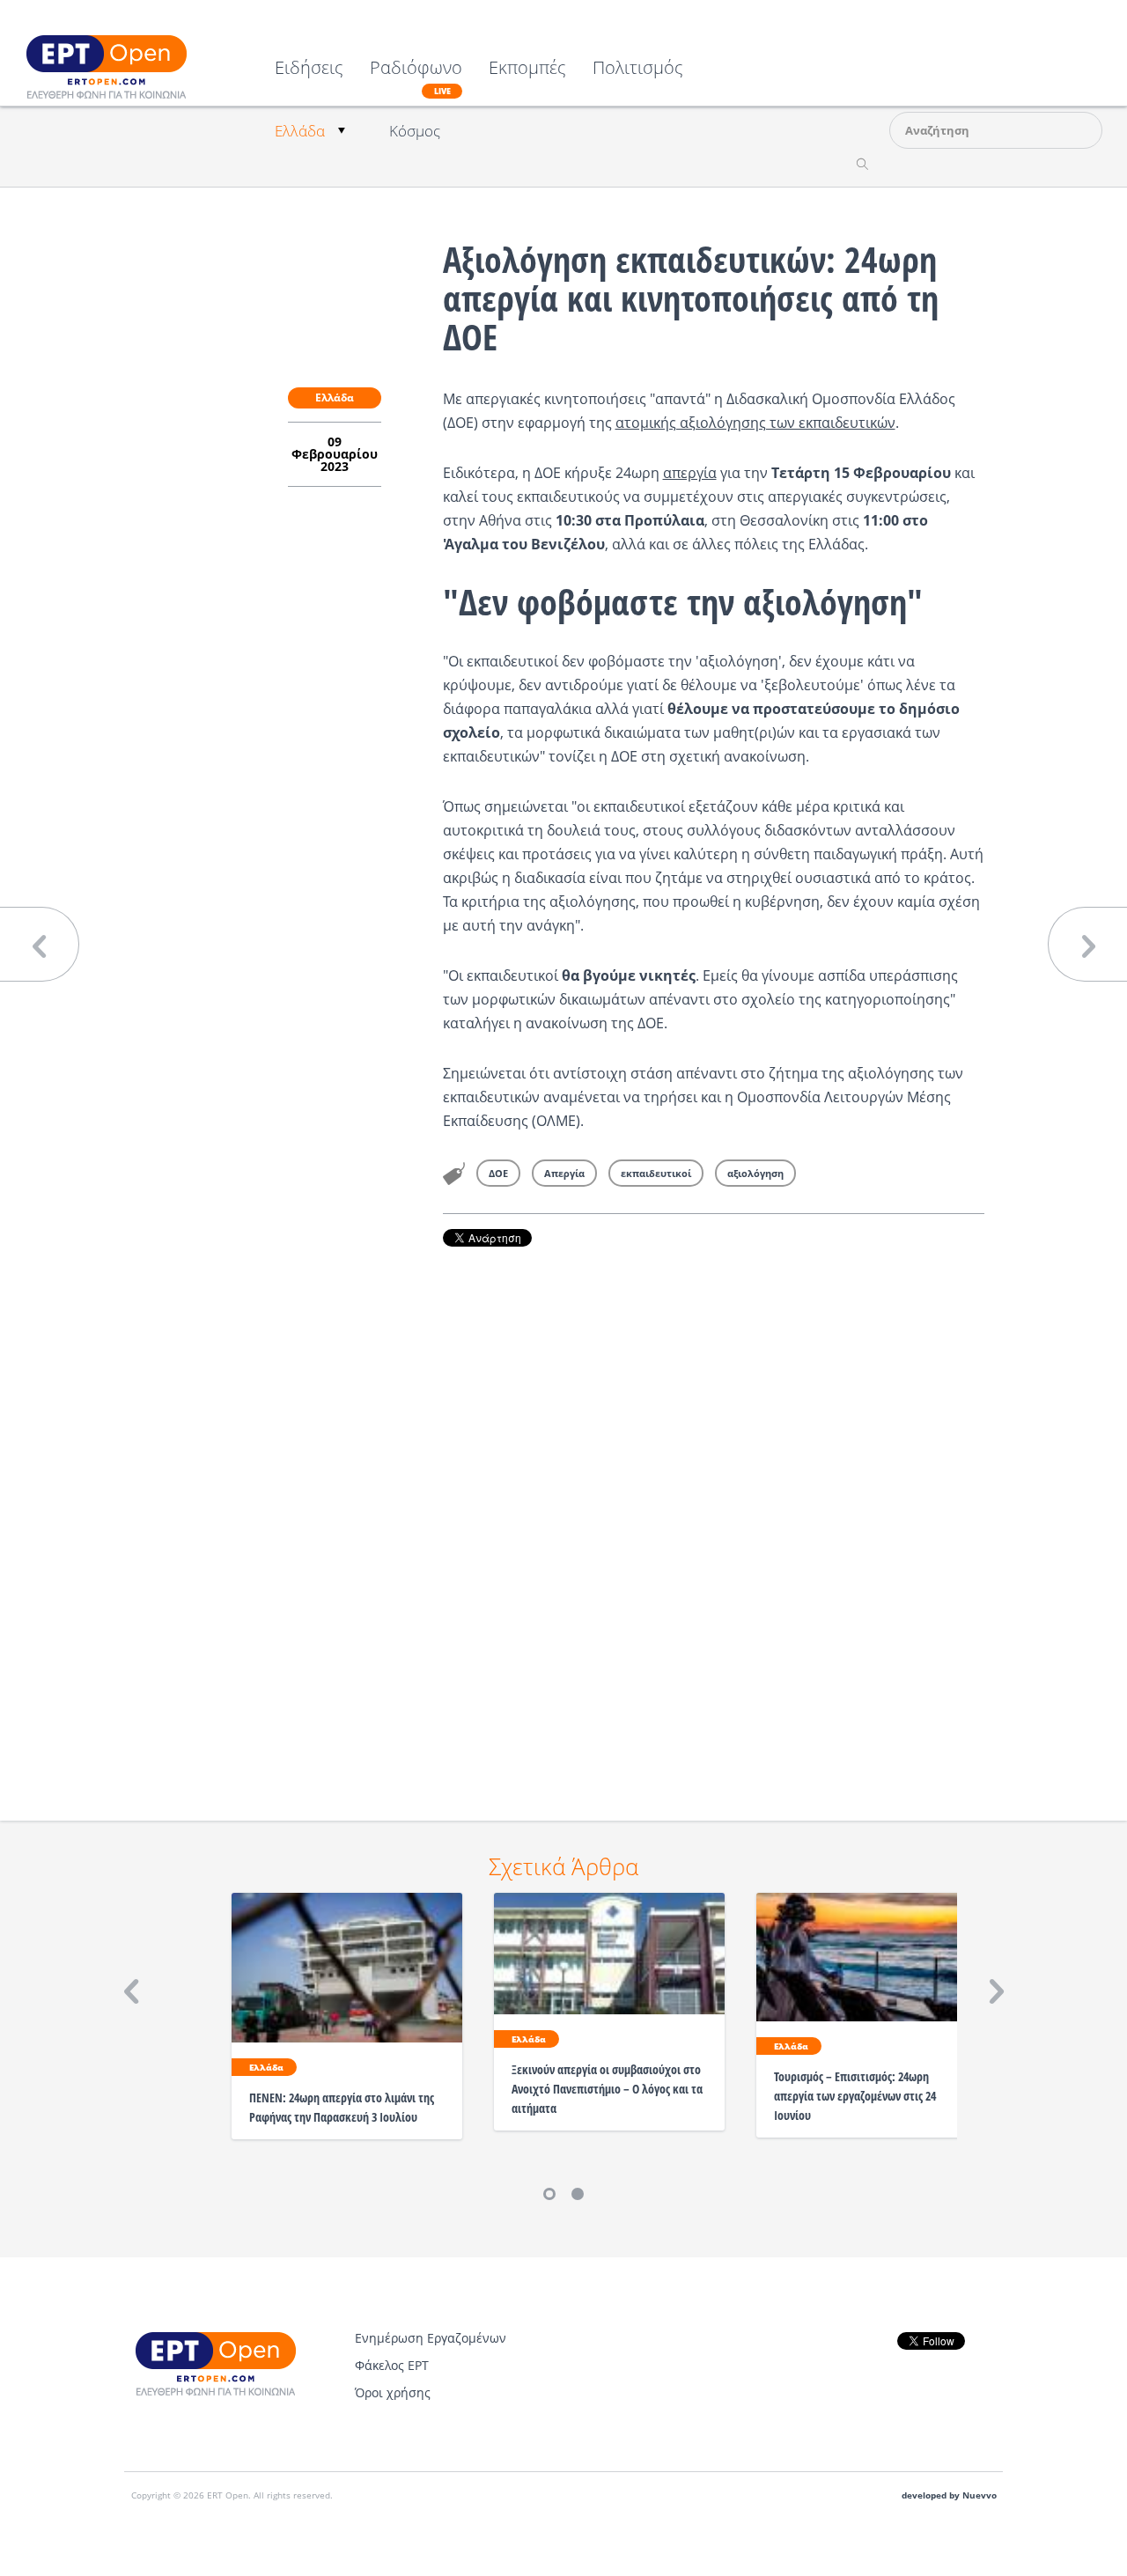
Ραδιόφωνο (416, 77)
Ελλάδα (300, 131)
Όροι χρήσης (393, 2392)
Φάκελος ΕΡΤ (392, 2365)
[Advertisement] (714, 1509)
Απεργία (564, 1173)
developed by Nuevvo (949, 2495)
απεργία (690, 473)
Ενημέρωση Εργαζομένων (431, 2338)
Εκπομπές (527, 69)
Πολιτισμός (638, 69)
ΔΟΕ (498, 1173)
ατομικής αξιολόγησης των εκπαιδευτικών (755, 423)
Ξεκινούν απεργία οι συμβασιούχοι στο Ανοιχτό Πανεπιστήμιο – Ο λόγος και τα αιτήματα (607, 2089)
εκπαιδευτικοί (656, 1173)
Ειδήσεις (309, 69)
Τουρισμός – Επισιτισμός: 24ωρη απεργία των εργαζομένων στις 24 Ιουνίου (855, 2096)
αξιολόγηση (755, 1173)
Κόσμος (415, 131)
